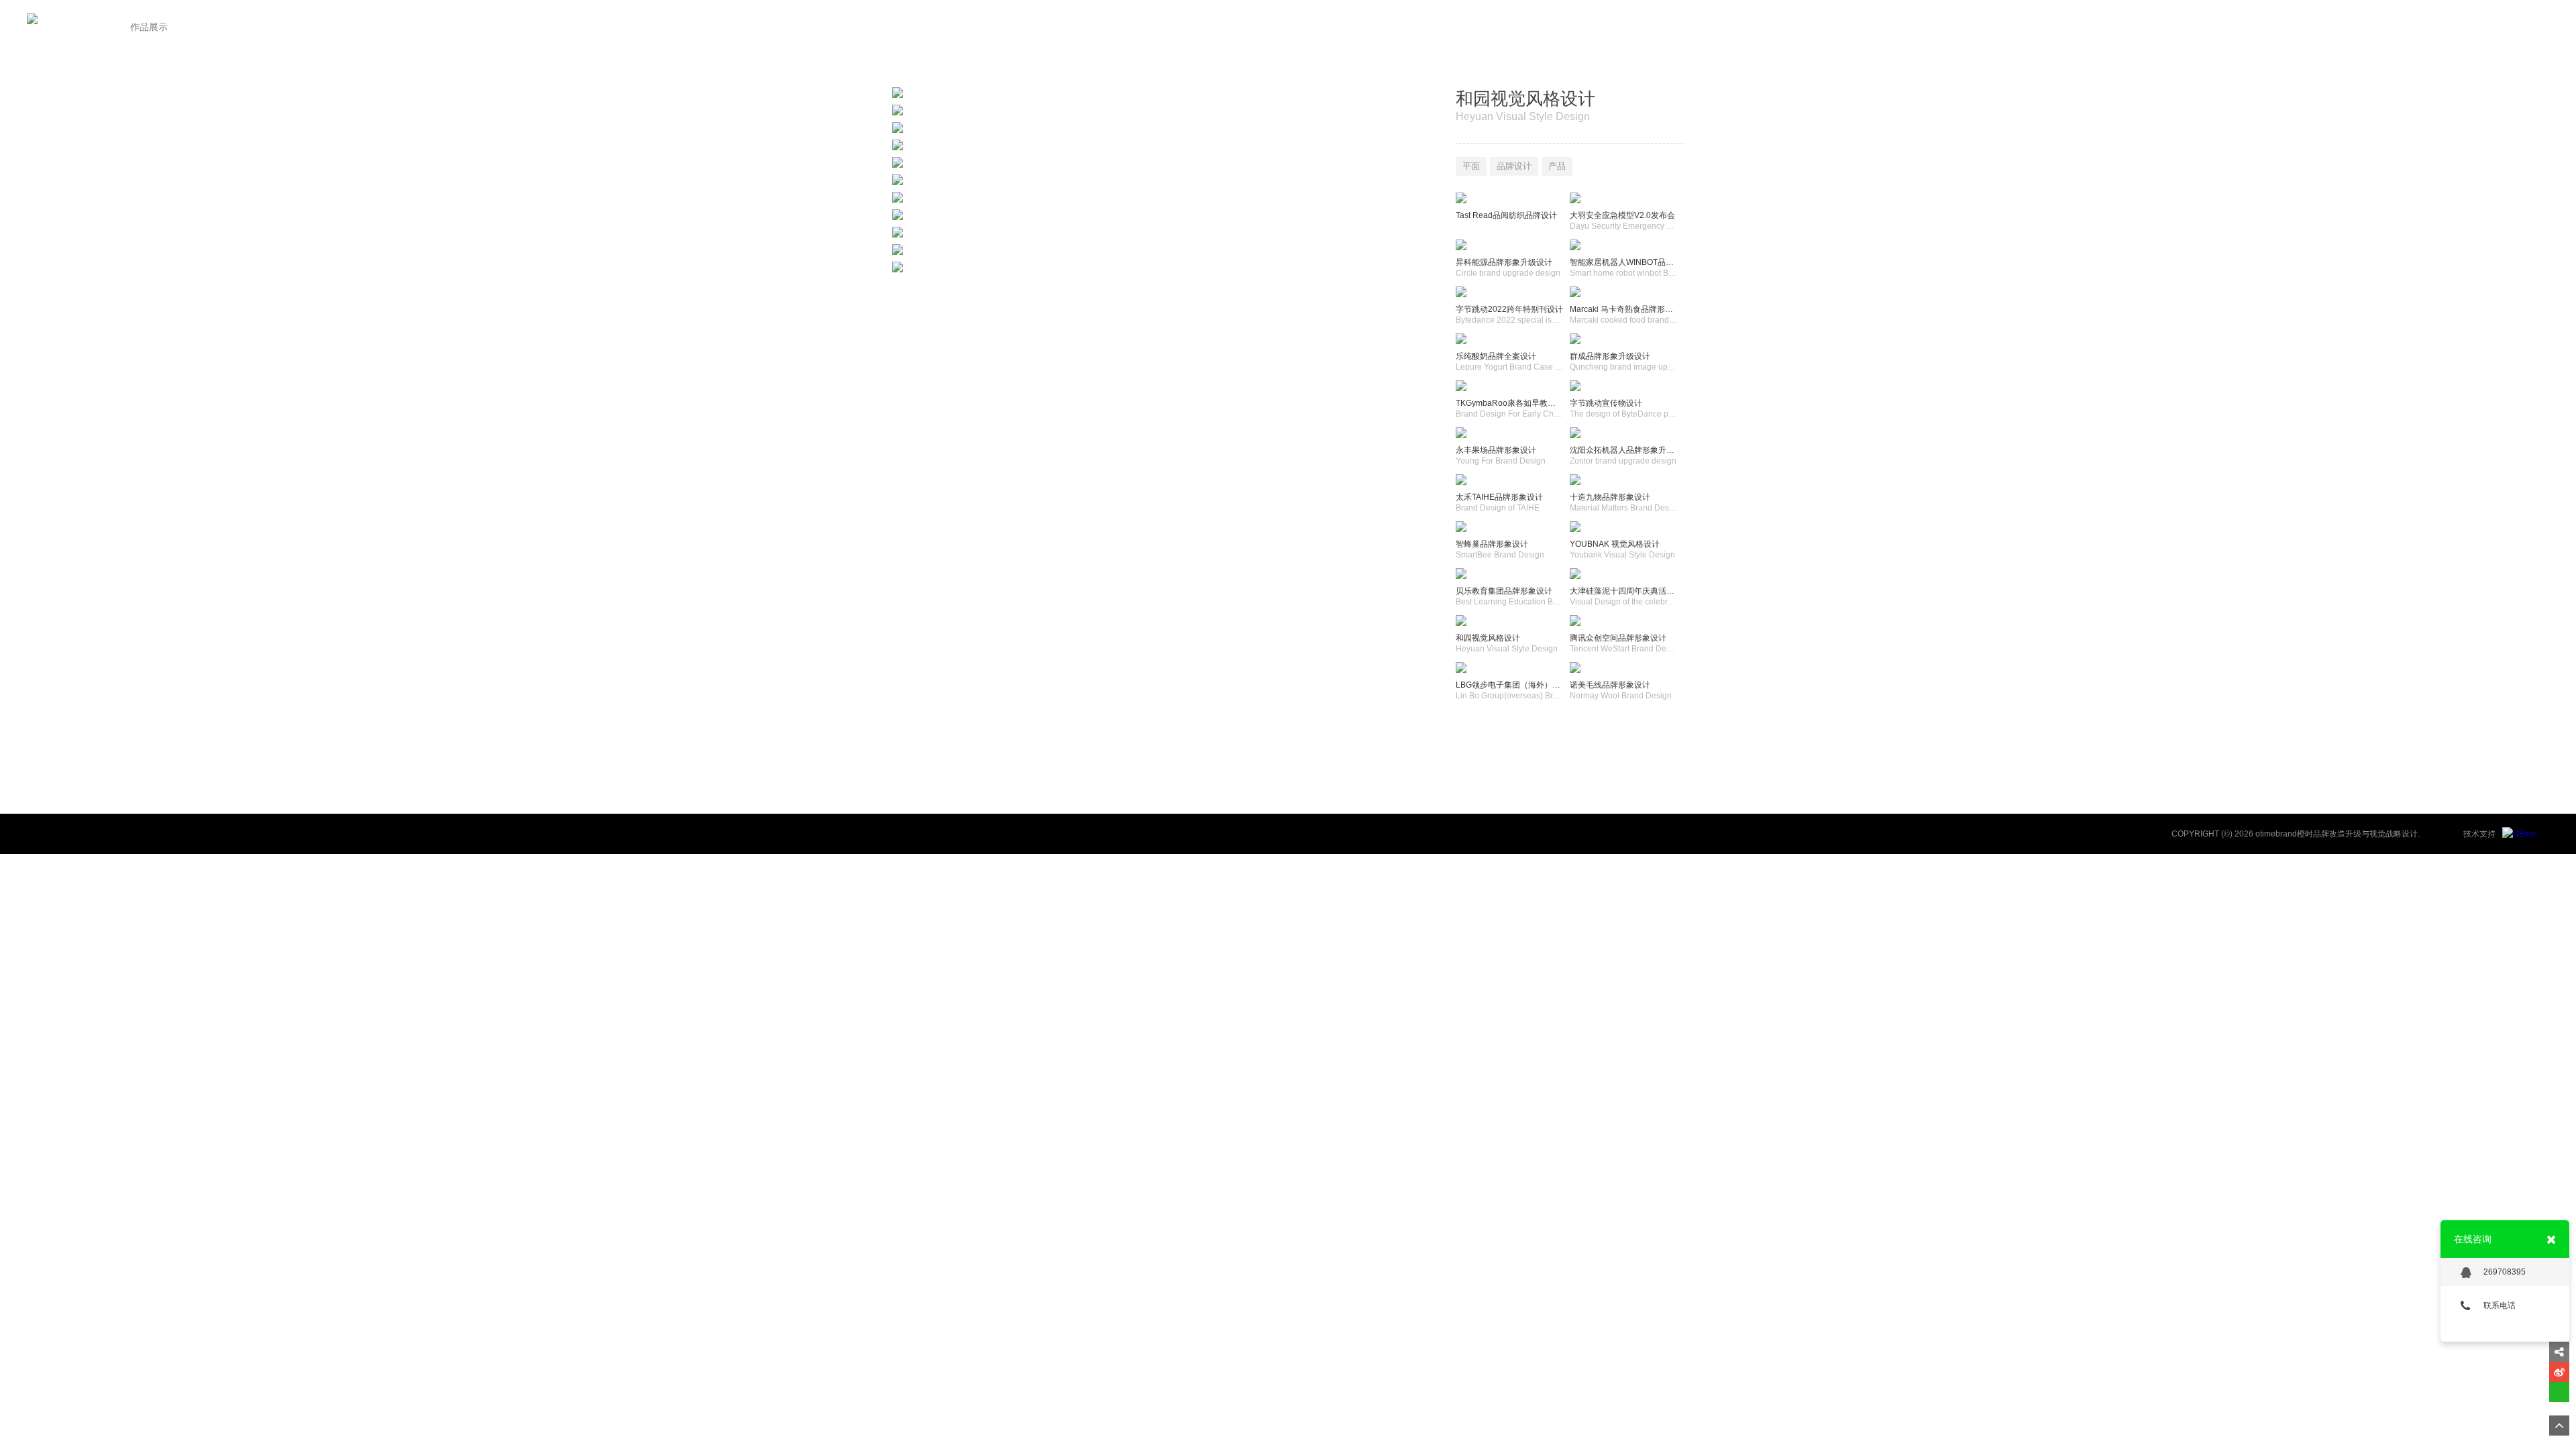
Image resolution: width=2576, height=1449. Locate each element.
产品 (1557, 166)
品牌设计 (1514, 166)
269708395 (2505, 1272)
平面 (1471, 166)
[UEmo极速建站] (2519, 834)
